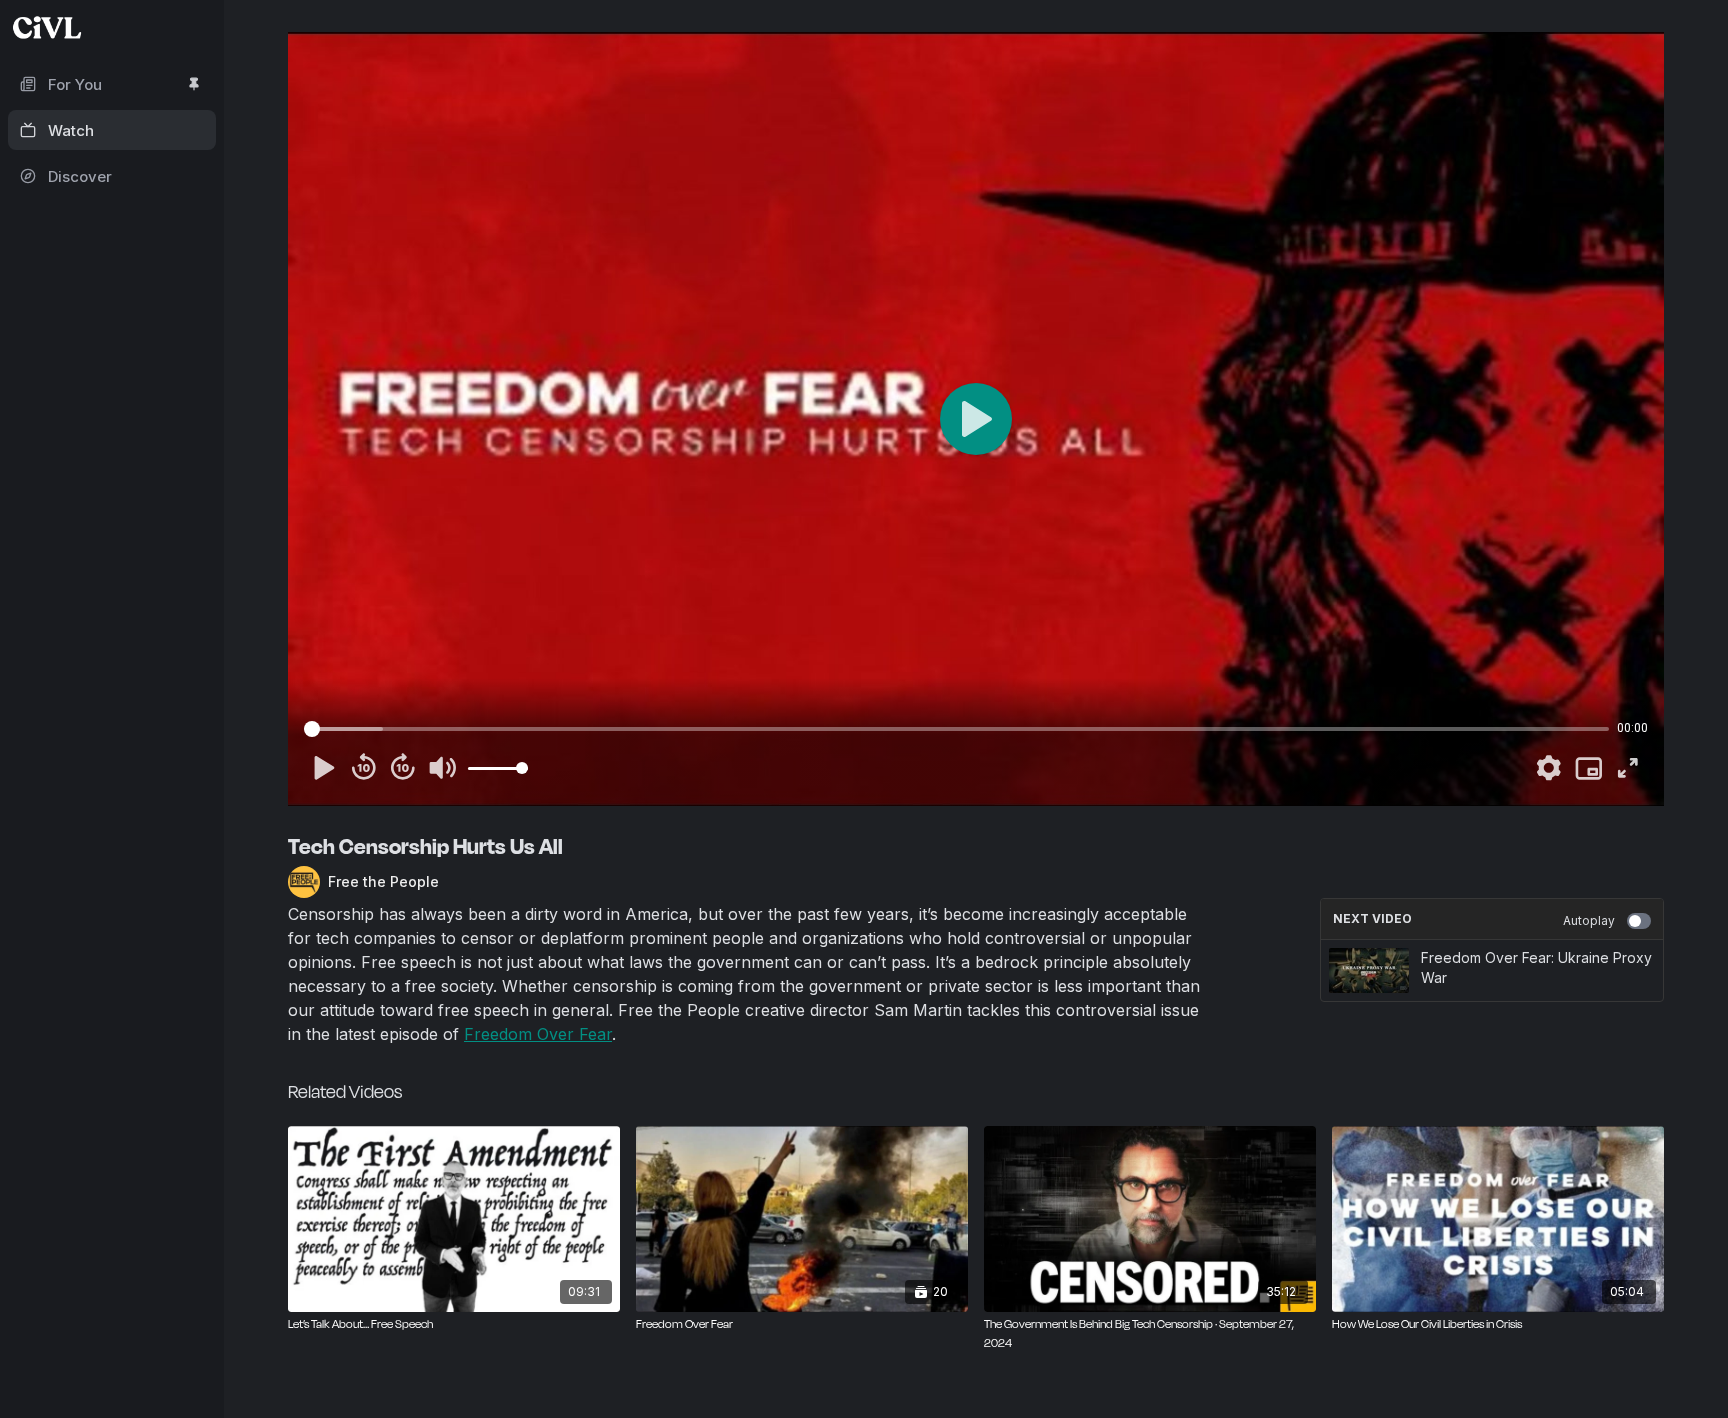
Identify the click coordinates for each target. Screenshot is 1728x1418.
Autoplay (1589, 920)
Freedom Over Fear (538, 1034)
